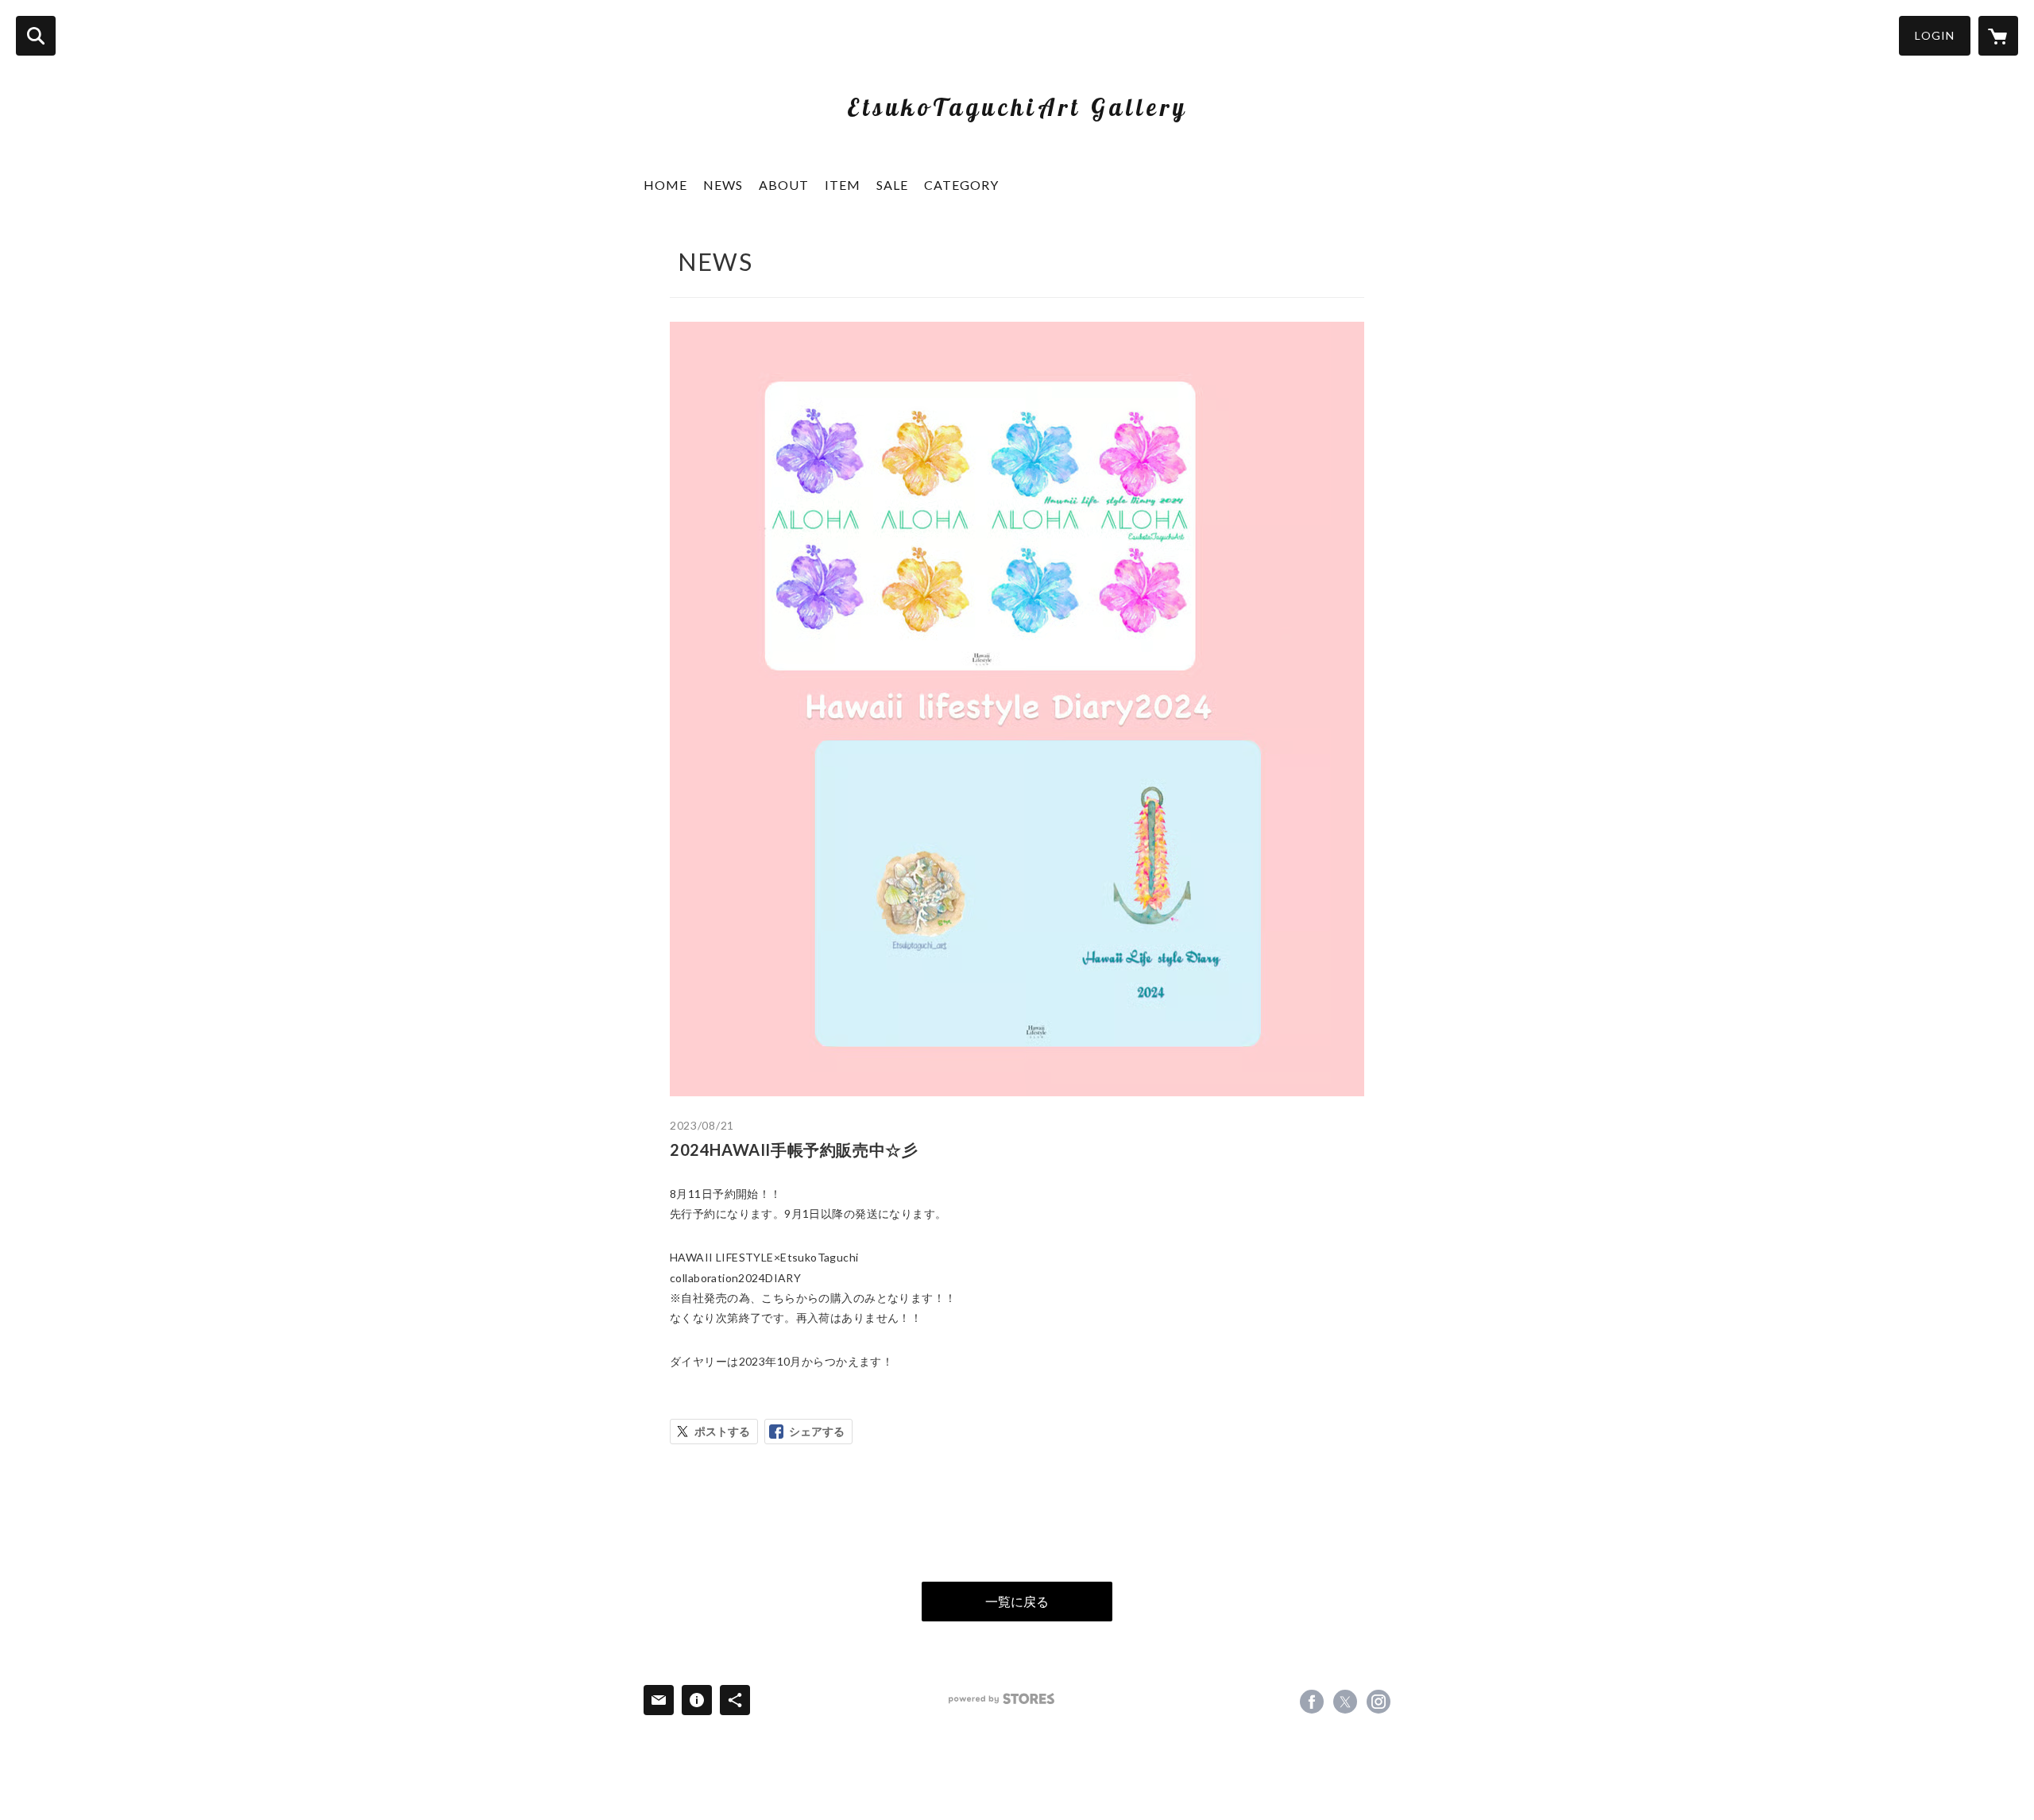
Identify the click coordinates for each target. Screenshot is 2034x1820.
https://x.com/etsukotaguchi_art (1345, 1702)
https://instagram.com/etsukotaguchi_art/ (1379, 1702)
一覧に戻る (1017, 1601)
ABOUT (784, 185)
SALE (892, 185)
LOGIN (1935, 35)
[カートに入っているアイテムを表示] (1998, 36)
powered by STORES (1002, 1699)
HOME (665, 185)
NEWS (723, 185)
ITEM (843, 185)
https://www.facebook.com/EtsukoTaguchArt (1312, 1702)
